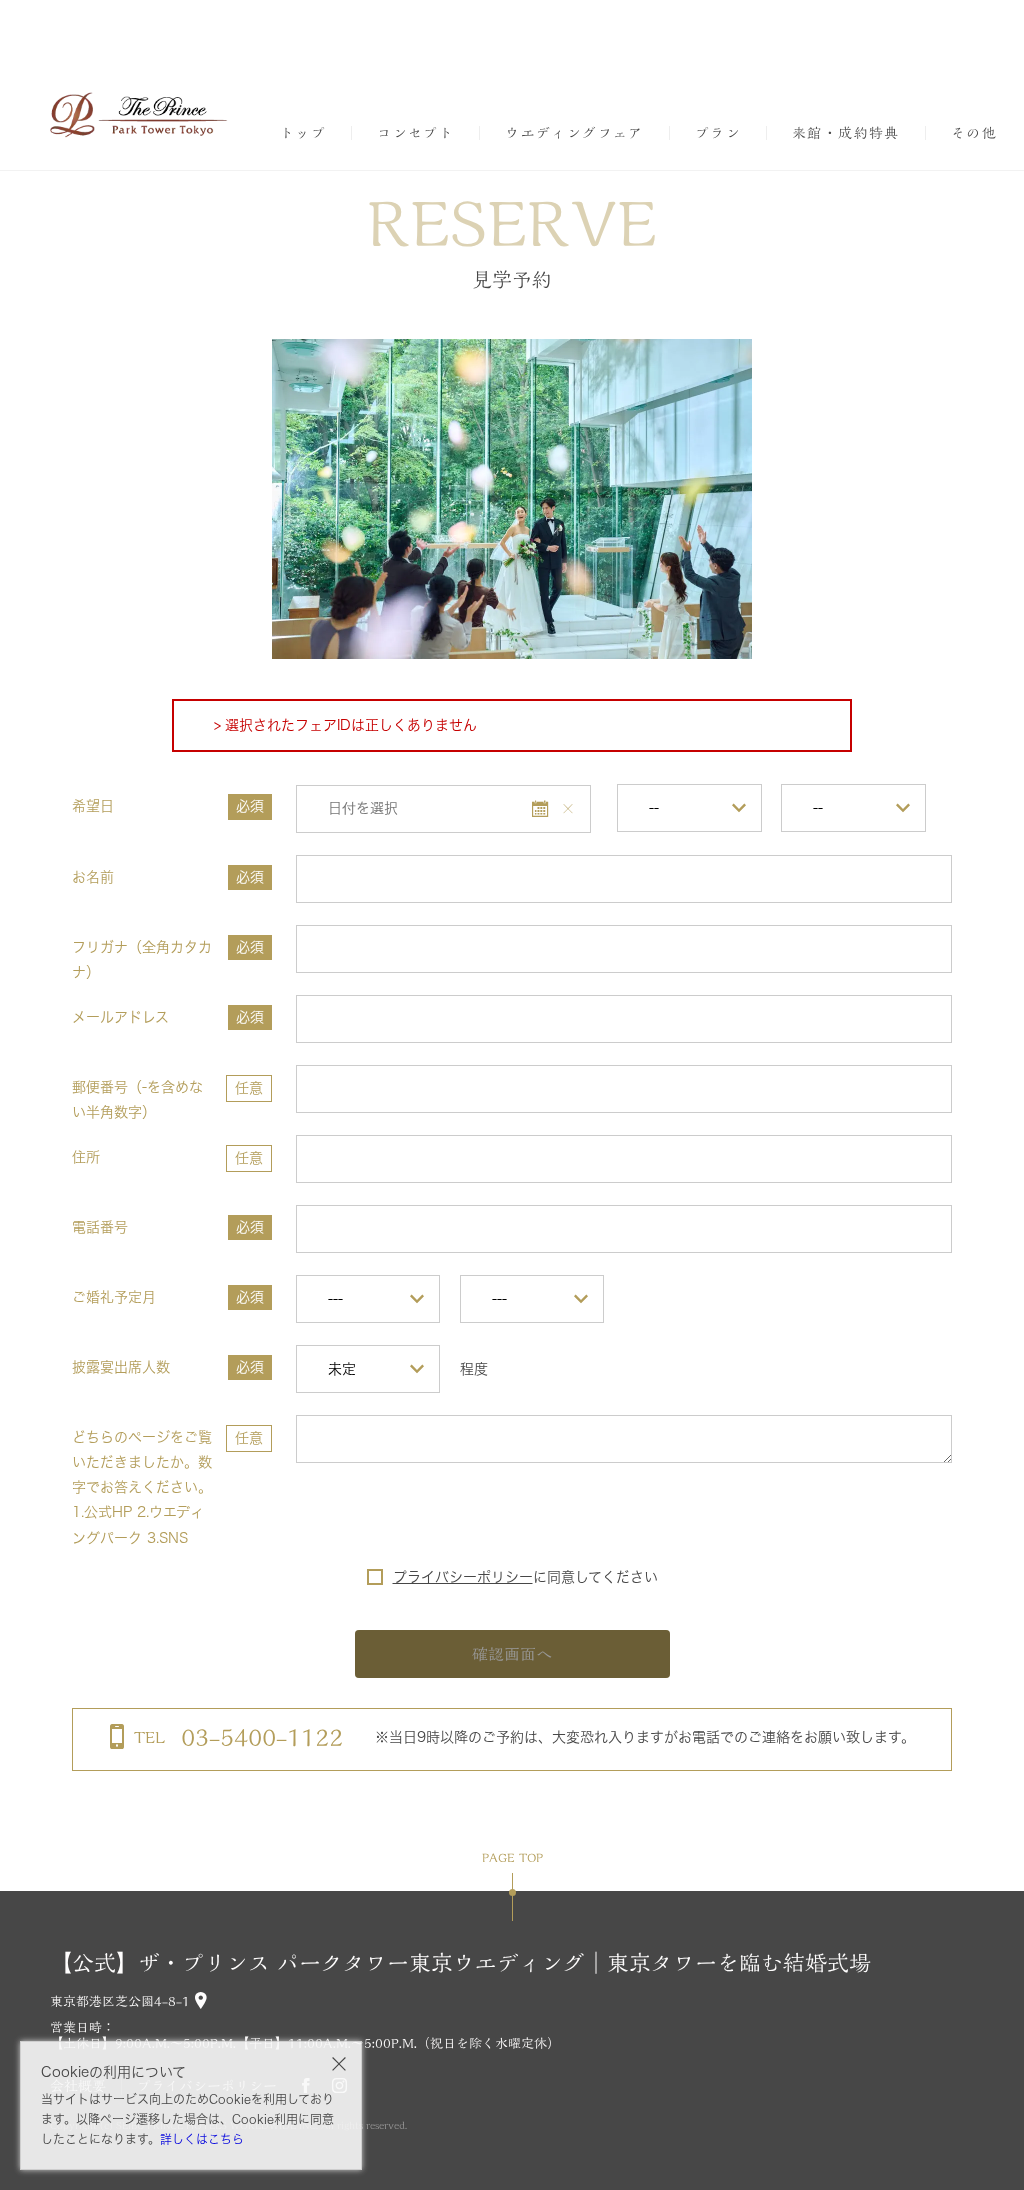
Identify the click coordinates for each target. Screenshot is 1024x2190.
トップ (303, 133)
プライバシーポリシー (463, 1577)
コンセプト (415, 133)
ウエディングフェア (574, 133)
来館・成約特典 (846, 133)
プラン (718, 133)
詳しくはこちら (202, 2139)
